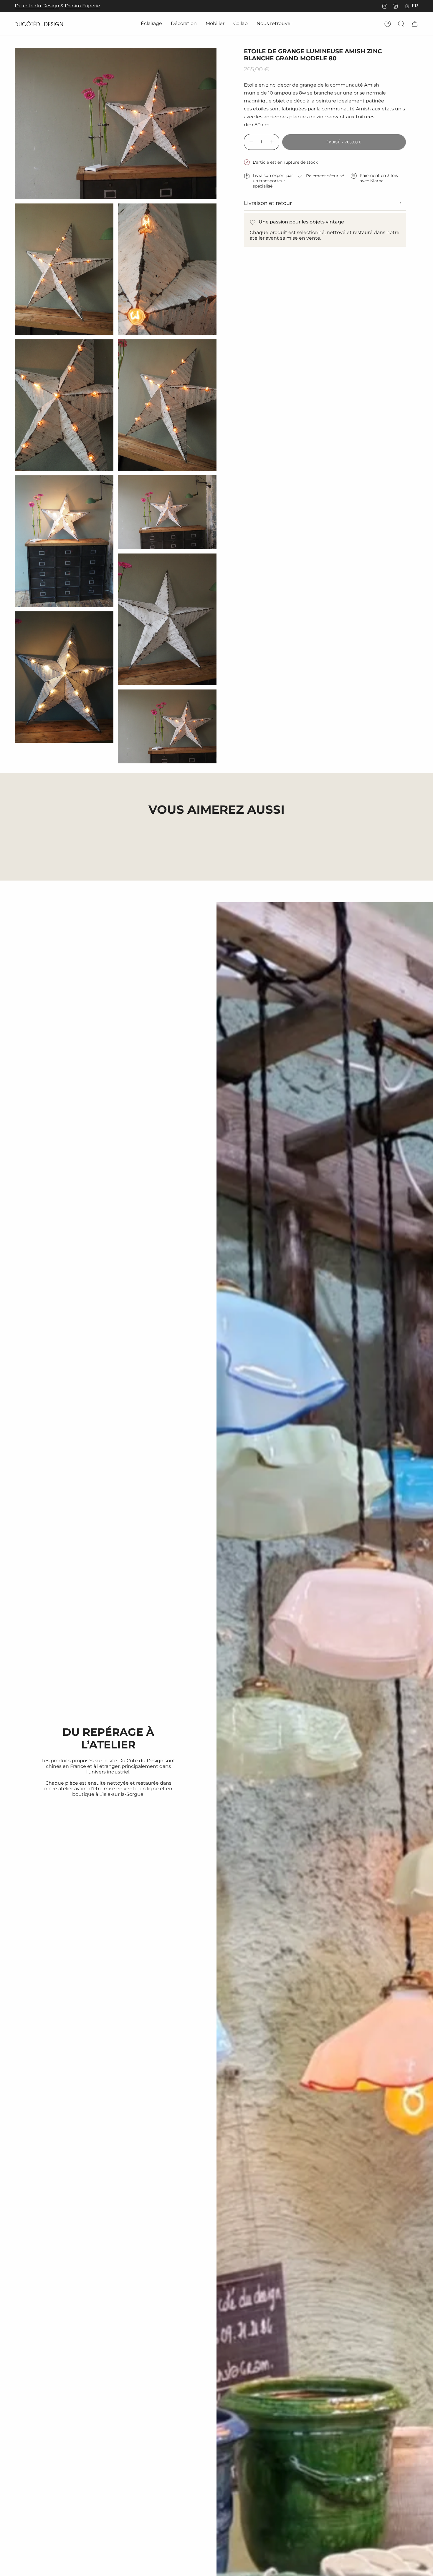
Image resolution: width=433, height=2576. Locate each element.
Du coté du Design (37, 6)
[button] (151, 24)
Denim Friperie (82, 6)
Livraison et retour (268, 203)
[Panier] (415, 24)
